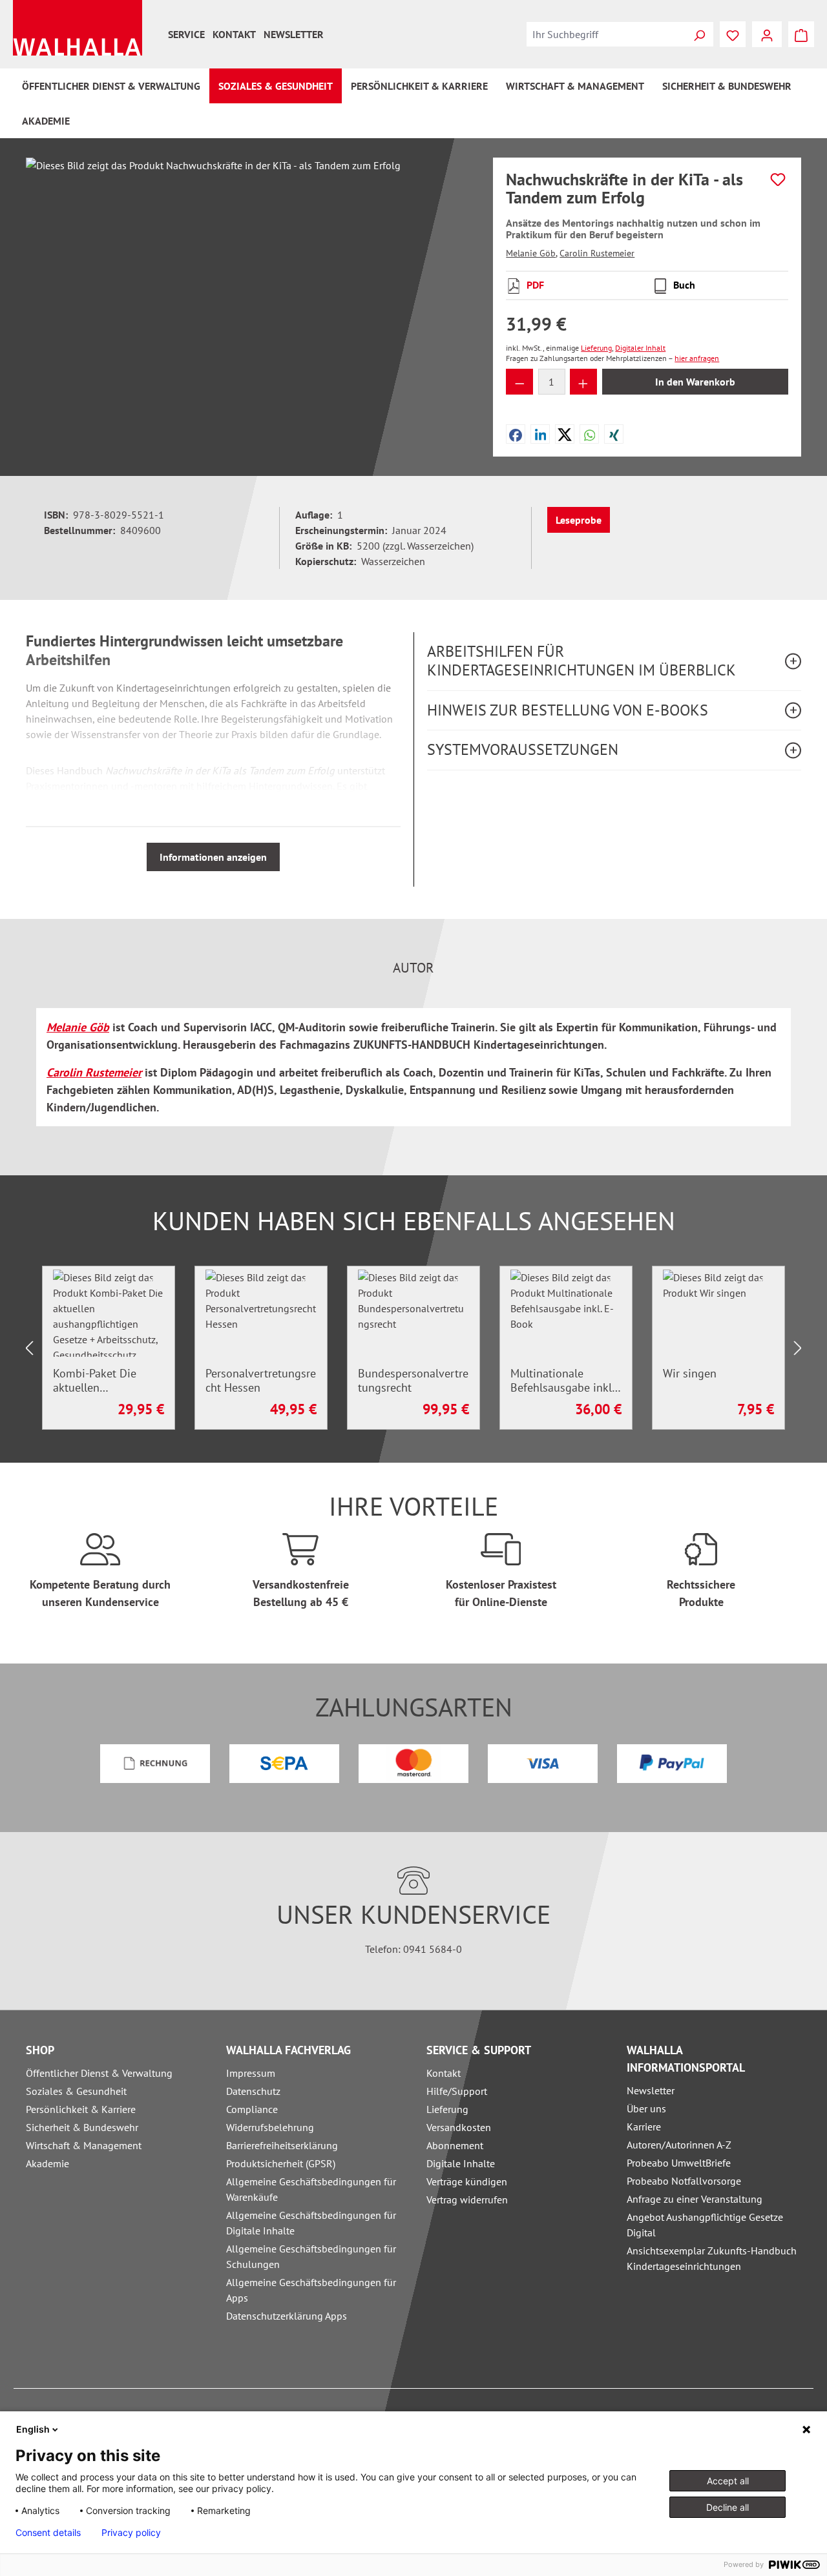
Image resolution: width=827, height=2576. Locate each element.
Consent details (48, 2533)
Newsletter (294, 34)
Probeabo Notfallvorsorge (684, 2181)
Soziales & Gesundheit (76, 2091)
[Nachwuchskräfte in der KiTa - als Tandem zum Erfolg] (246, 296)
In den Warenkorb (695, 382)
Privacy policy (131, 2533)
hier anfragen (697, 358)
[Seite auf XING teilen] (614, 434)
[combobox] (606, 34)
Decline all (728, 2507)
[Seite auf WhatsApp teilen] (590, 434)
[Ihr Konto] (767, 34)
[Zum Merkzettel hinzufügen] (778, 180)
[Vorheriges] (29, 1348)
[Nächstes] (798, 1348)
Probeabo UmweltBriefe (679, 2163)
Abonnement (455, 2145)
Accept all (728, 2481)
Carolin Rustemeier (597, 253)
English (33, 2429)
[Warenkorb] (801, 34)
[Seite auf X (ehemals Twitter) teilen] (565, 434)
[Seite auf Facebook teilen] (516, 434)
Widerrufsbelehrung (270, 2127)
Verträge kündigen (467, 2181)
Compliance (252, 2109)
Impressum (251, 2073)
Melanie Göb (531, 253)
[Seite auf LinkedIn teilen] (541, 434)
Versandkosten (459, 2127)
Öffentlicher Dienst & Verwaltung (99, 2073)
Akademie (47, 2163)
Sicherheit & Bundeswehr (82, 2127)
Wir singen (690, 1374)
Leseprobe (579, 520)
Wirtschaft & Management (84, 2145)
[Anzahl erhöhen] (583, 382)
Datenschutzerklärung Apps (287, 2316)
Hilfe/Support (457, 2091)
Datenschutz (253, 2091)
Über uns (646, 2108)
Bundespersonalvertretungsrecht (413, 1381)
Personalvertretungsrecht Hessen (261, 1381)
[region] (246, 296)
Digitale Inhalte (461, 2163)
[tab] (413, 968)
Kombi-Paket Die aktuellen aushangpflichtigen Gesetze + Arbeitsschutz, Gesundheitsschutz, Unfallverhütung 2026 (109, 1381)
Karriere (644, 2127)
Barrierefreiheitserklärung (282, 2145)
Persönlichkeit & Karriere (81, 2109)
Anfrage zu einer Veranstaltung (695, 2199)
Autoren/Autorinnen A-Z (679, 2145)
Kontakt (234, 34)
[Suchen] (699, 34)
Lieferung (447, 2109)
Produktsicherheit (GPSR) (281, 2163)
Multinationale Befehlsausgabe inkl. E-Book (562, 1381)
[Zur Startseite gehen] (78, 28)
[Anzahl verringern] (519, 382)
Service (186, 34)
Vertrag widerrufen (467, 2200)
